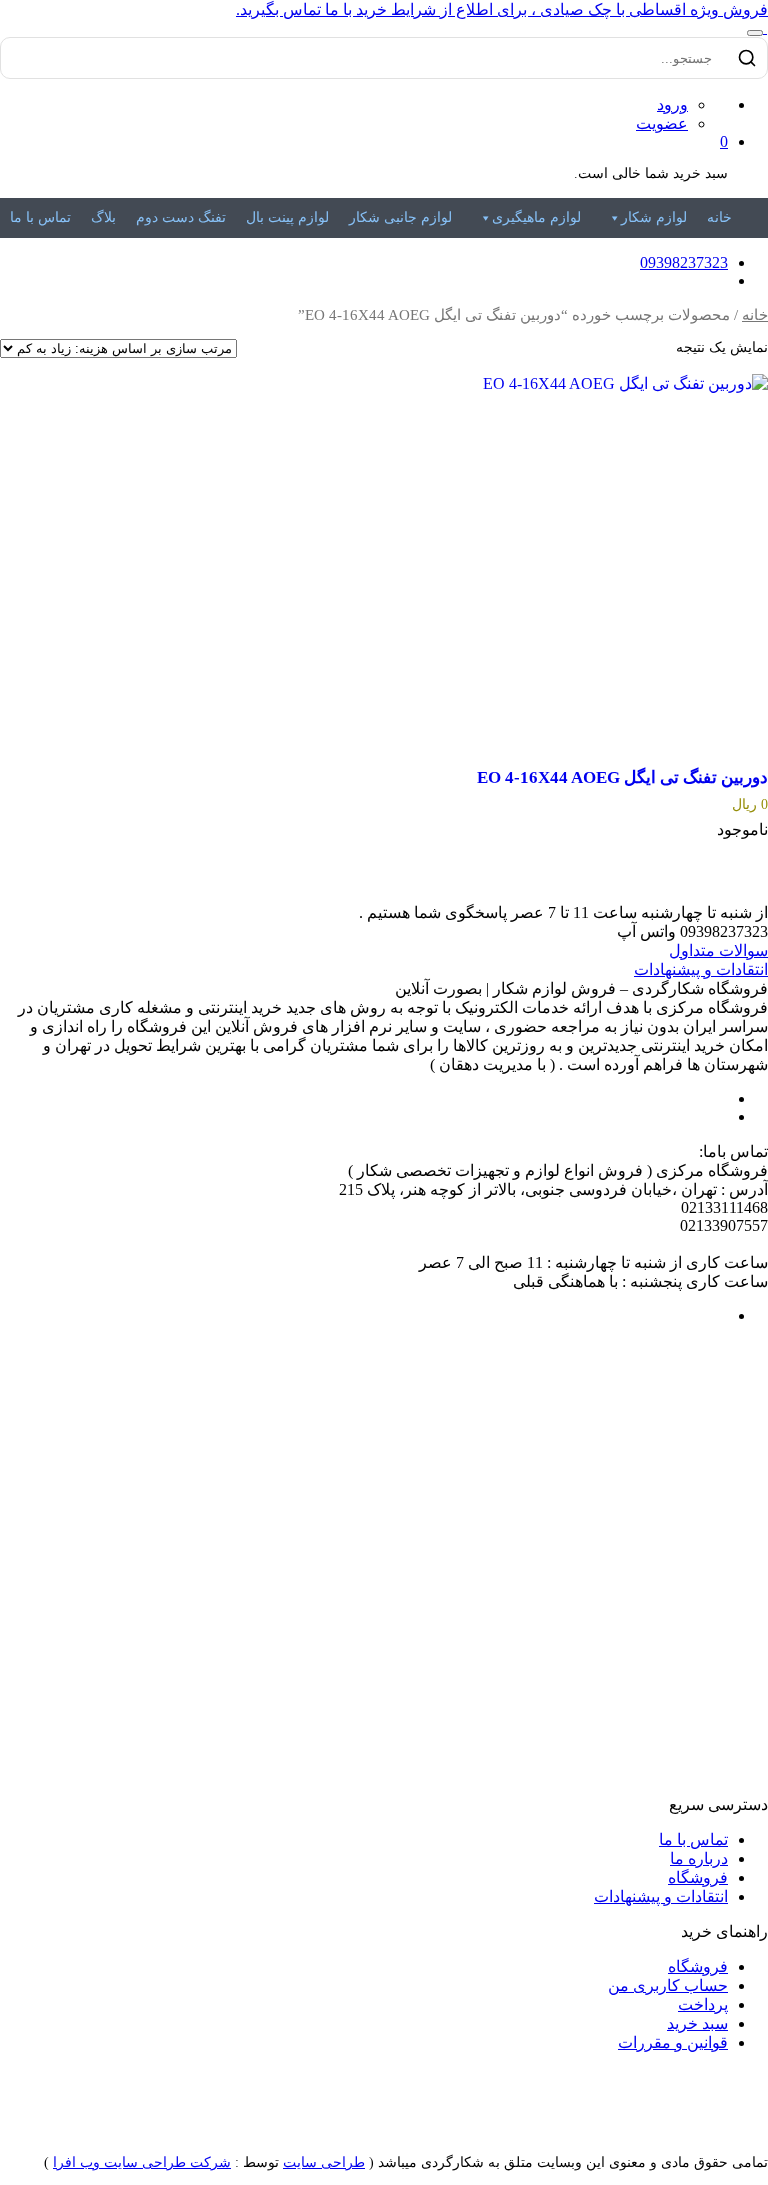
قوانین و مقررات (673, 2042)
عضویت (662, 123)
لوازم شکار (654, 217)
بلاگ (103, 217)
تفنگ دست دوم (181, 217)
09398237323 (684, 262)
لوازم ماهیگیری (536, 217)
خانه (719, 217)
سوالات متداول (718, 950)
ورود (672, 104)
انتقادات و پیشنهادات (701, 969)
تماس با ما (40, 217)
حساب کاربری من (668, 1985)
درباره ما (699, 1858)
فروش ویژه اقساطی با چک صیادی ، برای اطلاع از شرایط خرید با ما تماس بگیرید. (502, 9)
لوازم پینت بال (287, 217)
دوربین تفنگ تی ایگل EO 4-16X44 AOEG (622, 777)
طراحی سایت (324, 2162)
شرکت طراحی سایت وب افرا (142, 2162)
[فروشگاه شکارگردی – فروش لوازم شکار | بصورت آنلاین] (765, 27)
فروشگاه (698, 1877)
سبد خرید (697, 2023)
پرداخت (703, 2004)
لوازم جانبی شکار (400, 217)
